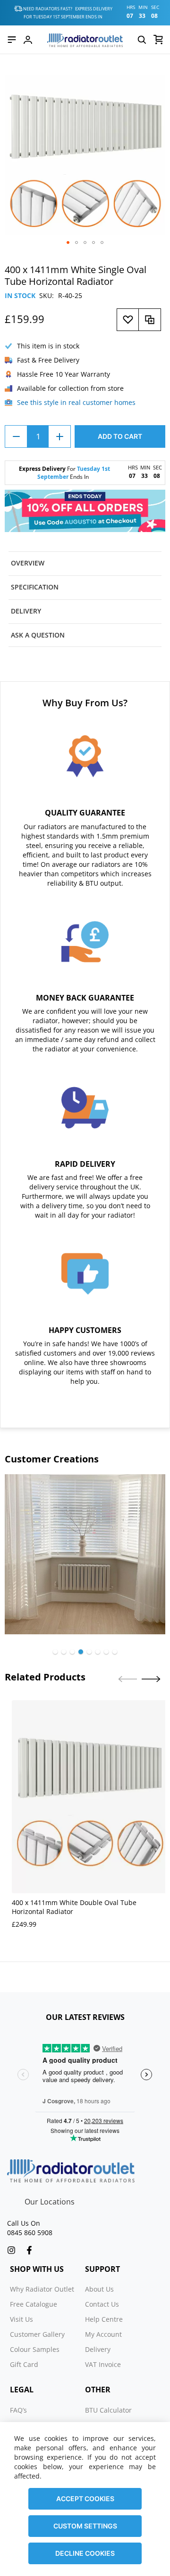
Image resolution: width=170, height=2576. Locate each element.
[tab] (85, 563)
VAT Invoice (103, 2364)
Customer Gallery (37, 2334)
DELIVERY (26, 611)
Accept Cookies (85, 2499)
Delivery (98, 2349)
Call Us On (24, 2223)
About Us (99, 2289)
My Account (103, 2334)
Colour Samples (35, 2349)
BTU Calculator (108, 2410)
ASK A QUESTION (38, 635)
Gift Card (24, 2364)
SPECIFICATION (35, 587)
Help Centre (104, 2319)
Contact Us (102, 2304)
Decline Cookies (85, 2553)
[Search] (142, 40)
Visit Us (21, 2319)
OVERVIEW (28, 563)
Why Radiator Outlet (42, 2289)
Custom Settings (85, 2526)
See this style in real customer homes (76, 402)
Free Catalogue (34, 2304)
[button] (68, 242)
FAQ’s (18, 2410)
